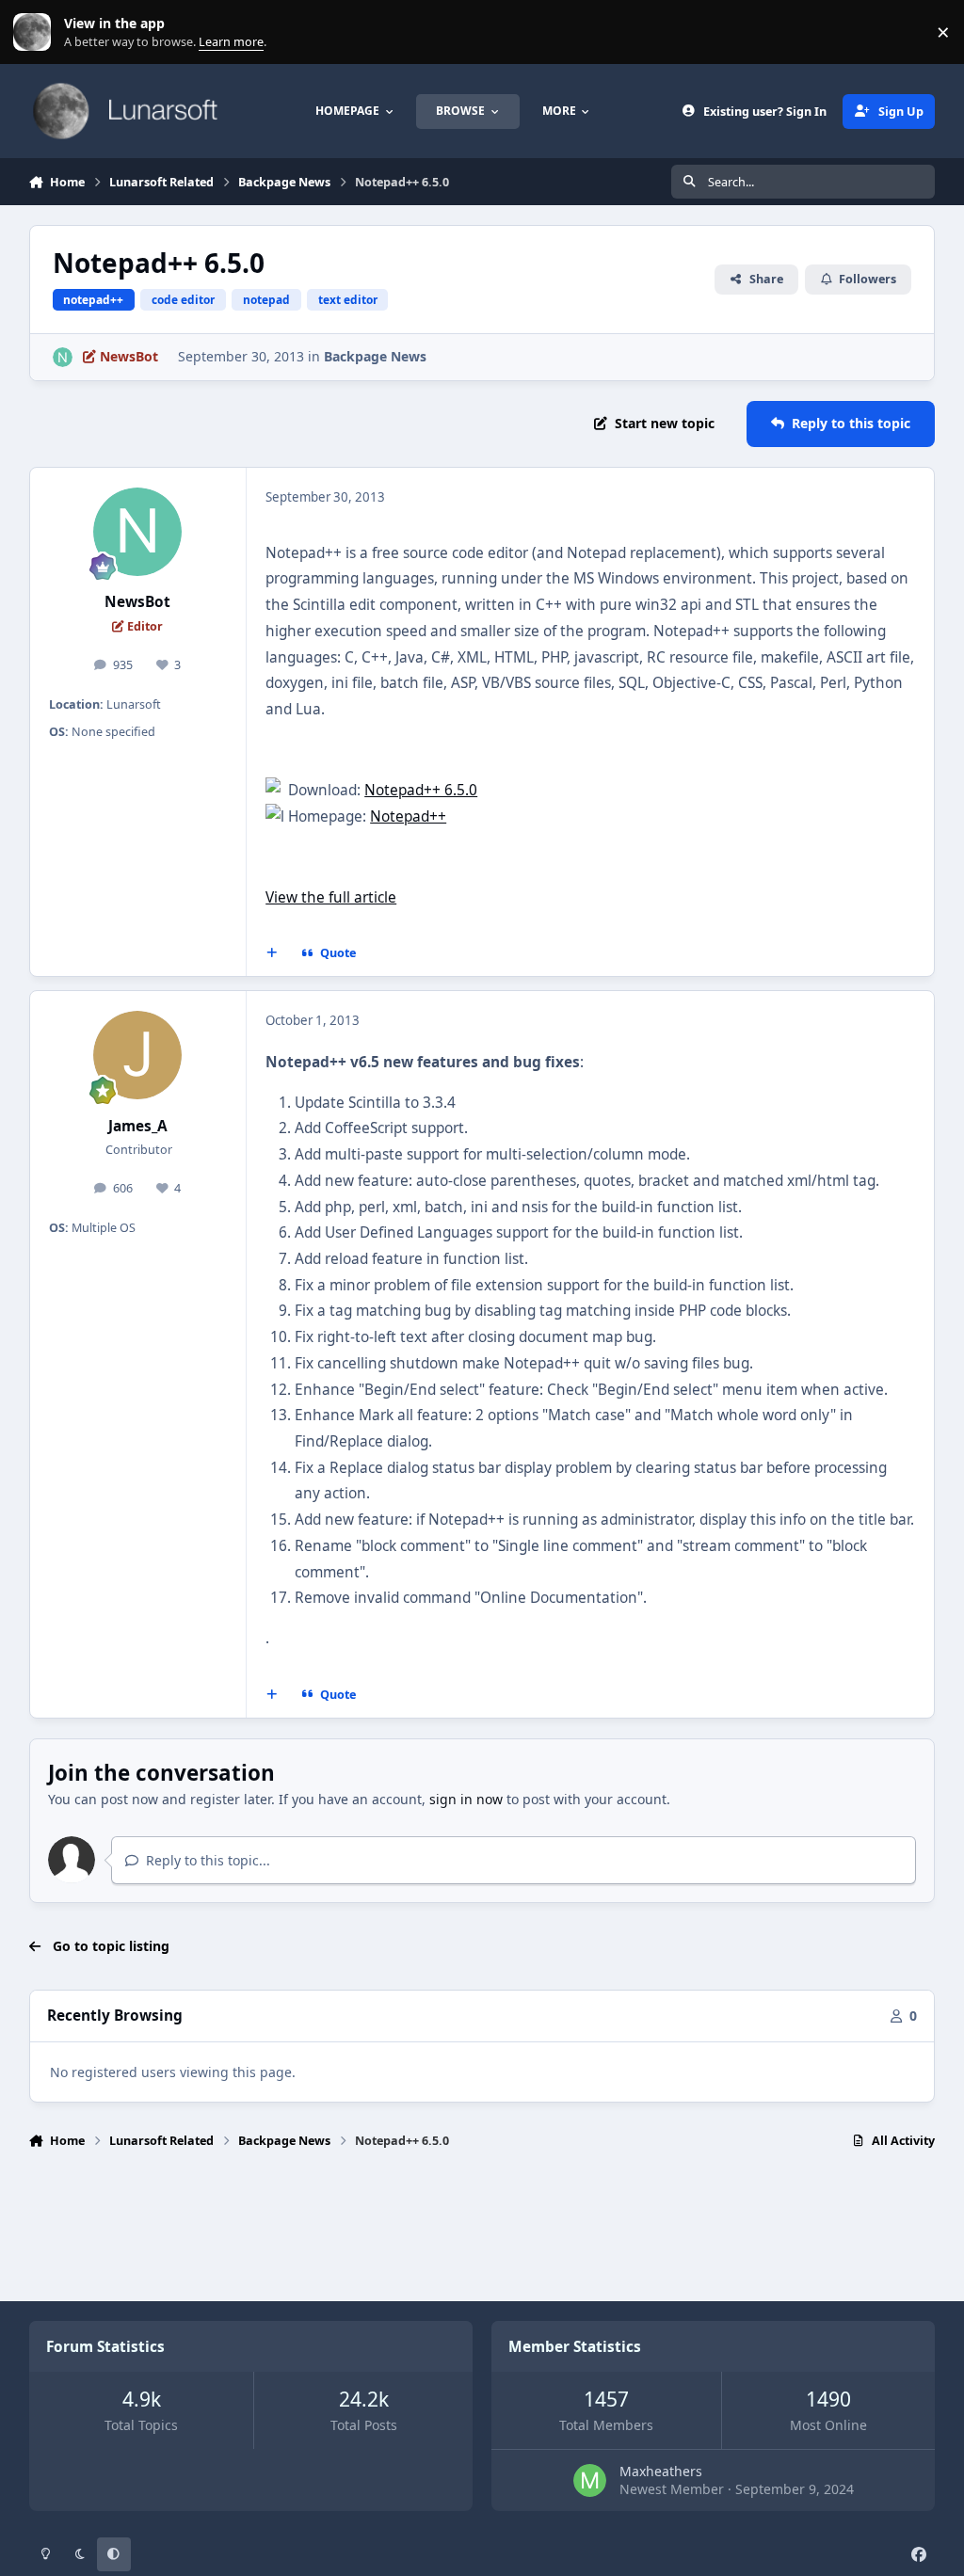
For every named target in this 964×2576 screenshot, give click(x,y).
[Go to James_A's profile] (137, 1055)
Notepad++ (408, 816)
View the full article (331, 897)
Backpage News (375, 356)
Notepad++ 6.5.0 (421, 790)
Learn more (36, 32)
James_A (138, 1126)
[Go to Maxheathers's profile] (590, 2480)
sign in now (466, 1799)
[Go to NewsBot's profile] (63, 357)
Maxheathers (661, 2471)
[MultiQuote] (271, 953)
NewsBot (137, 602)
